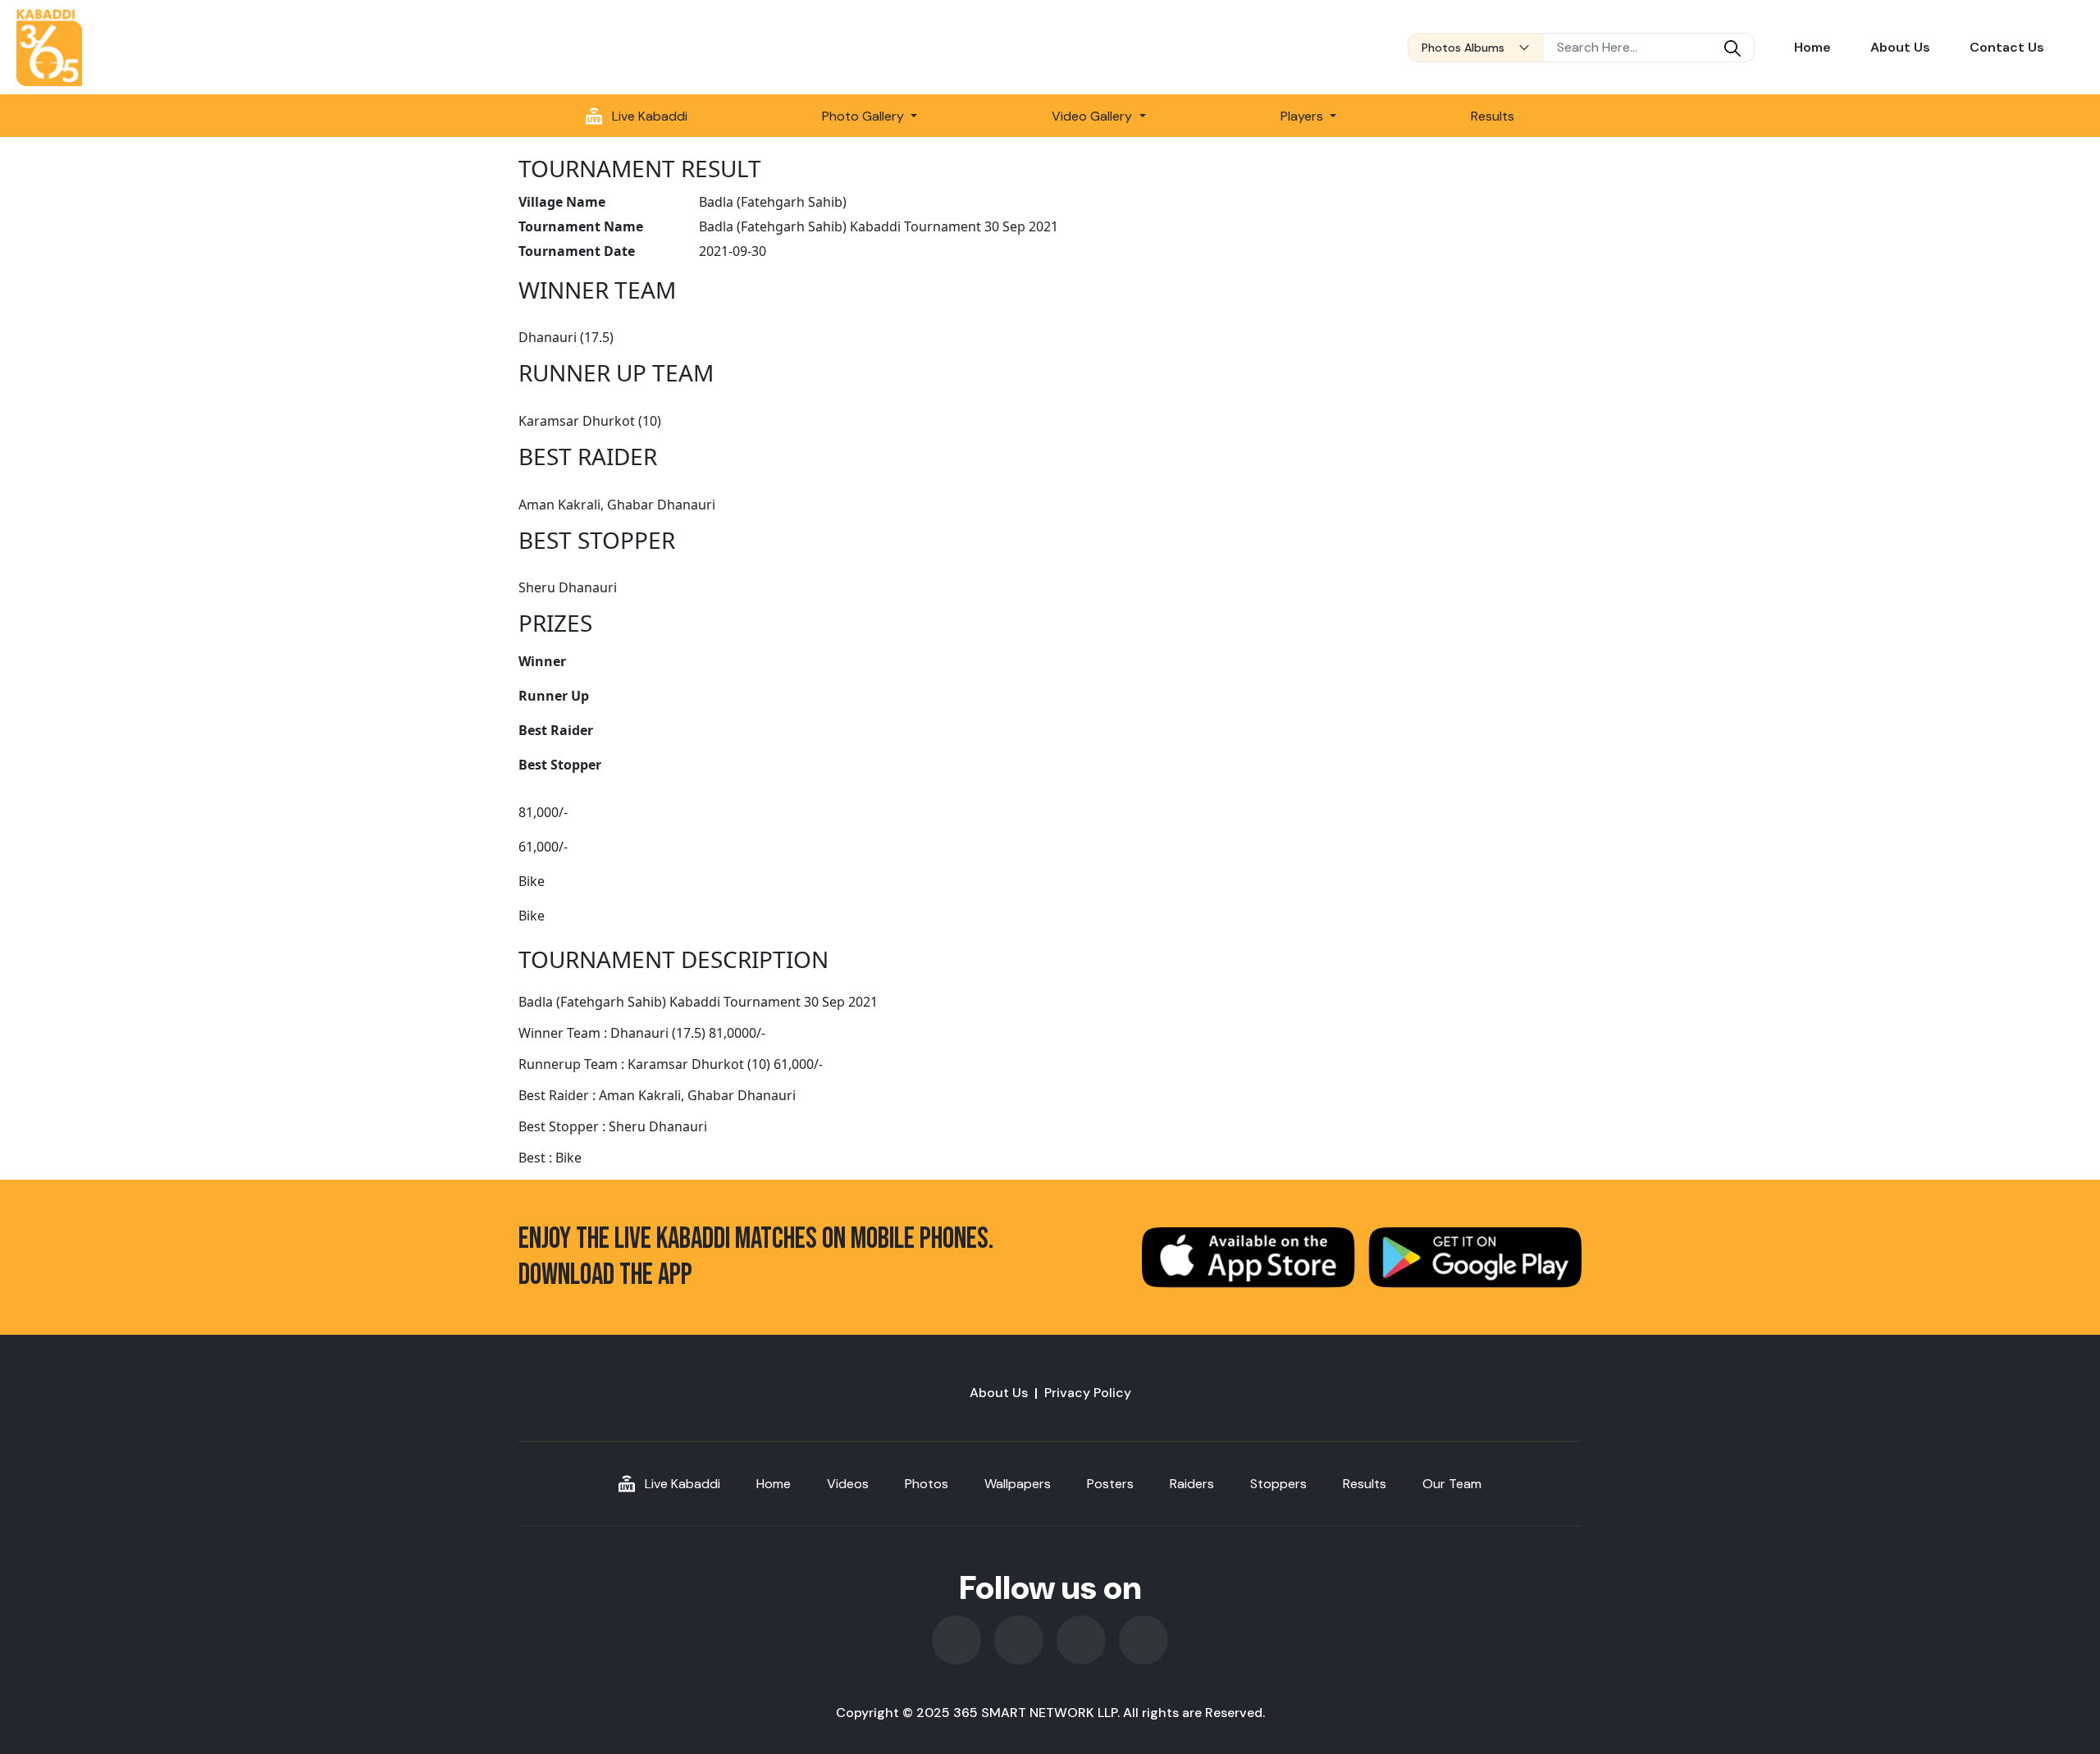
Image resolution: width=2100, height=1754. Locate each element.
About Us (1900, 47)
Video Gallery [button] (1093, 116)
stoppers (1278, 1484)
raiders (1192, 1484)
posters (1110, 1484)
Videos (848, 1484)
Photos (927, 1484)
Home (1812, 47)
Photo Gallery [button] (865, 116)
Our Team (1452, 1484)
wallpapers (1018, 1484)
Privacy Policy (1088, 1393)
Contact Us (2007, 47)
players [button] (1303, 116)
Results (1493, 116)
